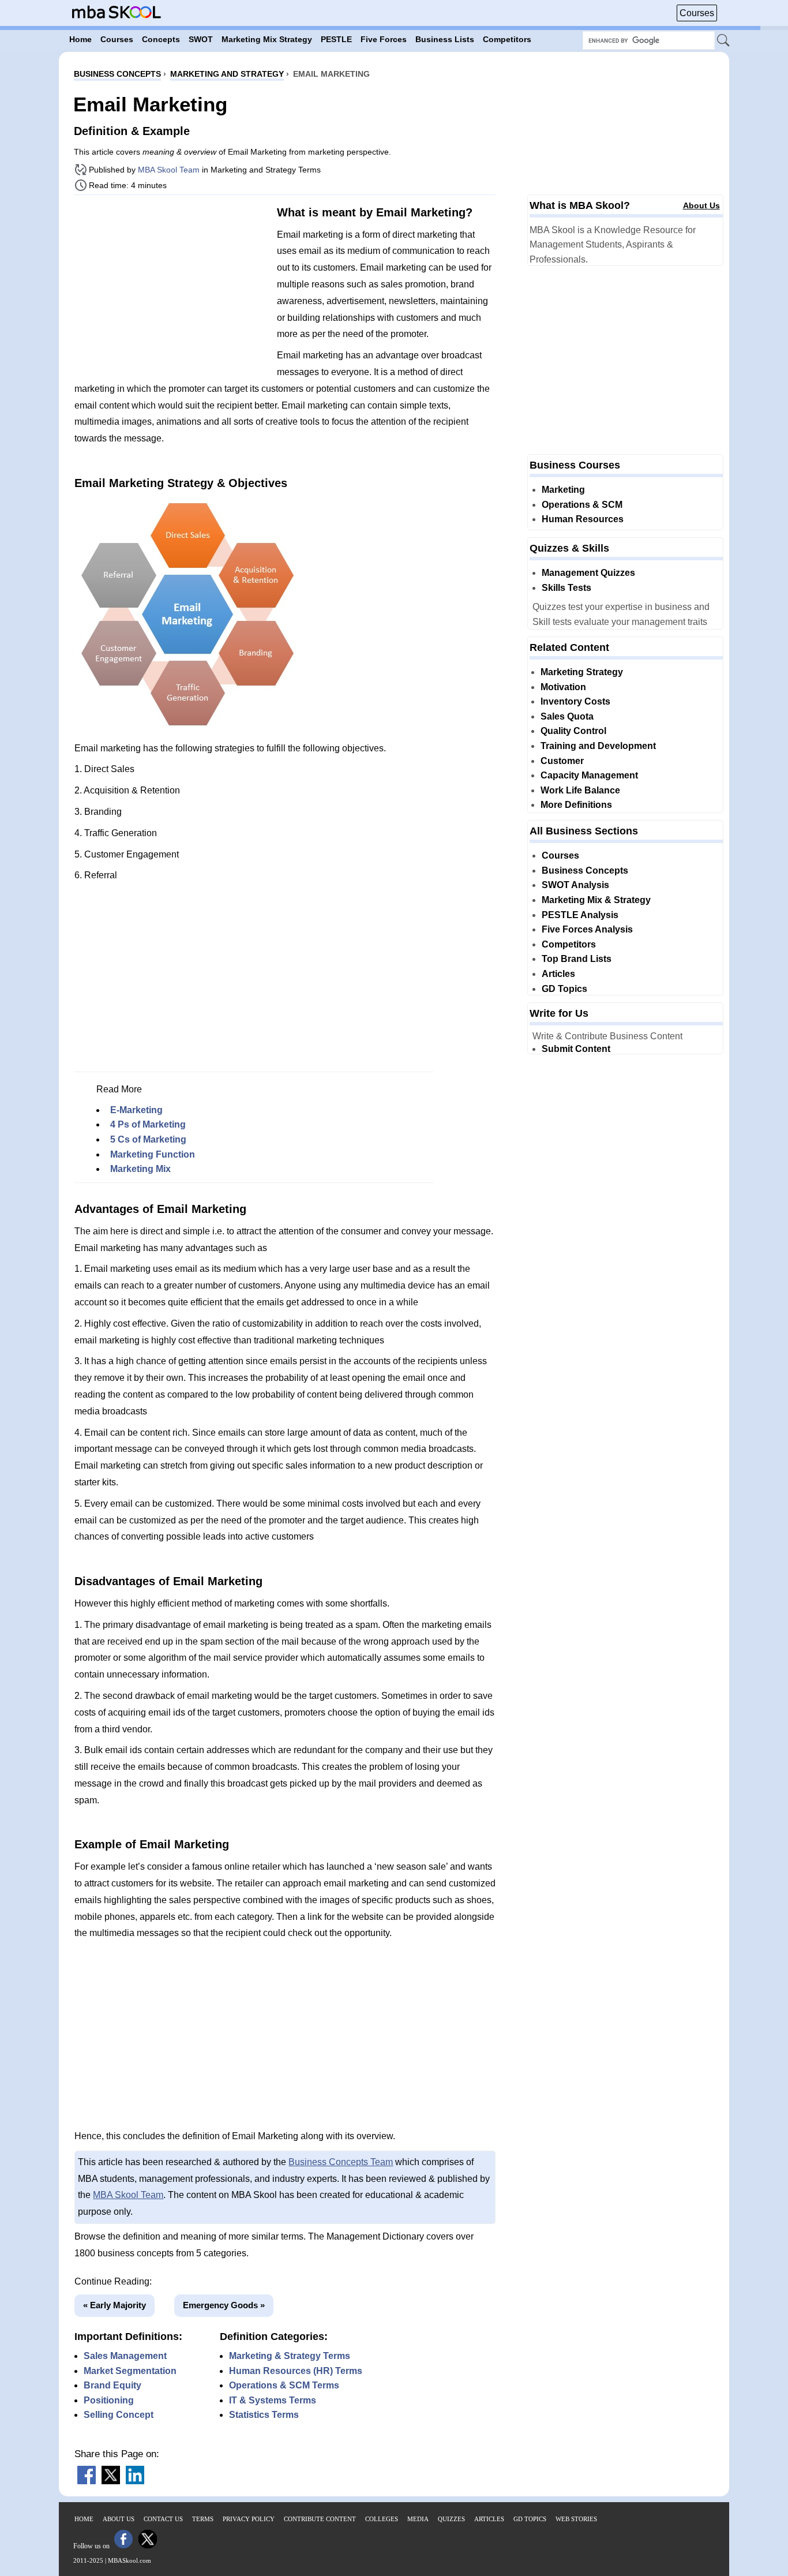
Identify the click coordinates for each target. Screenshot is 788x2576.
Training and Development (598, 746)
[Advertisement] (171, 284)
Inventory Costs (575, 701)
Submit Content (576, 1049)
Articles (558, 974)
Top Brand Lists (577, 959)
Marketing (563, 490)
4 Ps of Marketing (148, 1124)
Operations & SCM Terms (284, 2385)
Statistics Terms (264, 2415)
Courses (697, 13)
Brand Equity (112, 2385)
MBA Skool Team (169, 170)
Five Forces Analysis (587, 929)
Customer (562, 761)
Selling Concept (119, 2415)
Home (84, 2519)
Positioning (109, 2400)
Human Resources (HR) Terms (296, 2371)
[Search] (724, 41)
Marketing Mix (140, 1169)
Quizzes (451, 2519)
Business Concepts (585, 870)
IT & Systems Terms (273, 2400)
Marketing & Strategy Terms (290, 2356)
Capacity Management (589, 775)
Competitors (569, 944)
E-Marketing (136, 1110)
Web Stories (576, 2519)
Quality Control (573, 731)
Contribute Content (320, 2519)
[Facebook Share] (87, 2481)
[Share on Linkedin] (135, 2481)
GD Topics (564, 989)
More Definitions (576, 805)
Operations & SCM (582, 505)
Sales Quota (567, 716)
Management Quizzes (588, 573)
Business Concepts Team (341, 2162)
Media (418, 2519)
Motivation (563, 687)
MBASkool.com (130, 2560)
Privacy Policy (249, 2519)
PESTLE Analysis (580, 915)
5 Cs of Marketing (148, 1139)
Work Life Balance (580, 790)
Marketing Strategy (582, 672)
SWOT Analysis (575, 885)
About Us (701, 205)
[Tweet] (111, 2481)
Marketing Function (153, 1154)
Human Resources (583, 519)
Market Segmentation (130, 2371)
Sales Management (125, 2356)
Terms (203, 2519)
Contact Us (163, 2519)
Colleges (382, 2519)
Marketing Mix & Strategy (596, 900)
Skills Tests (566, 588)
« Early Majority (115, 2305)
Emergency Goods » (224, 2305)
